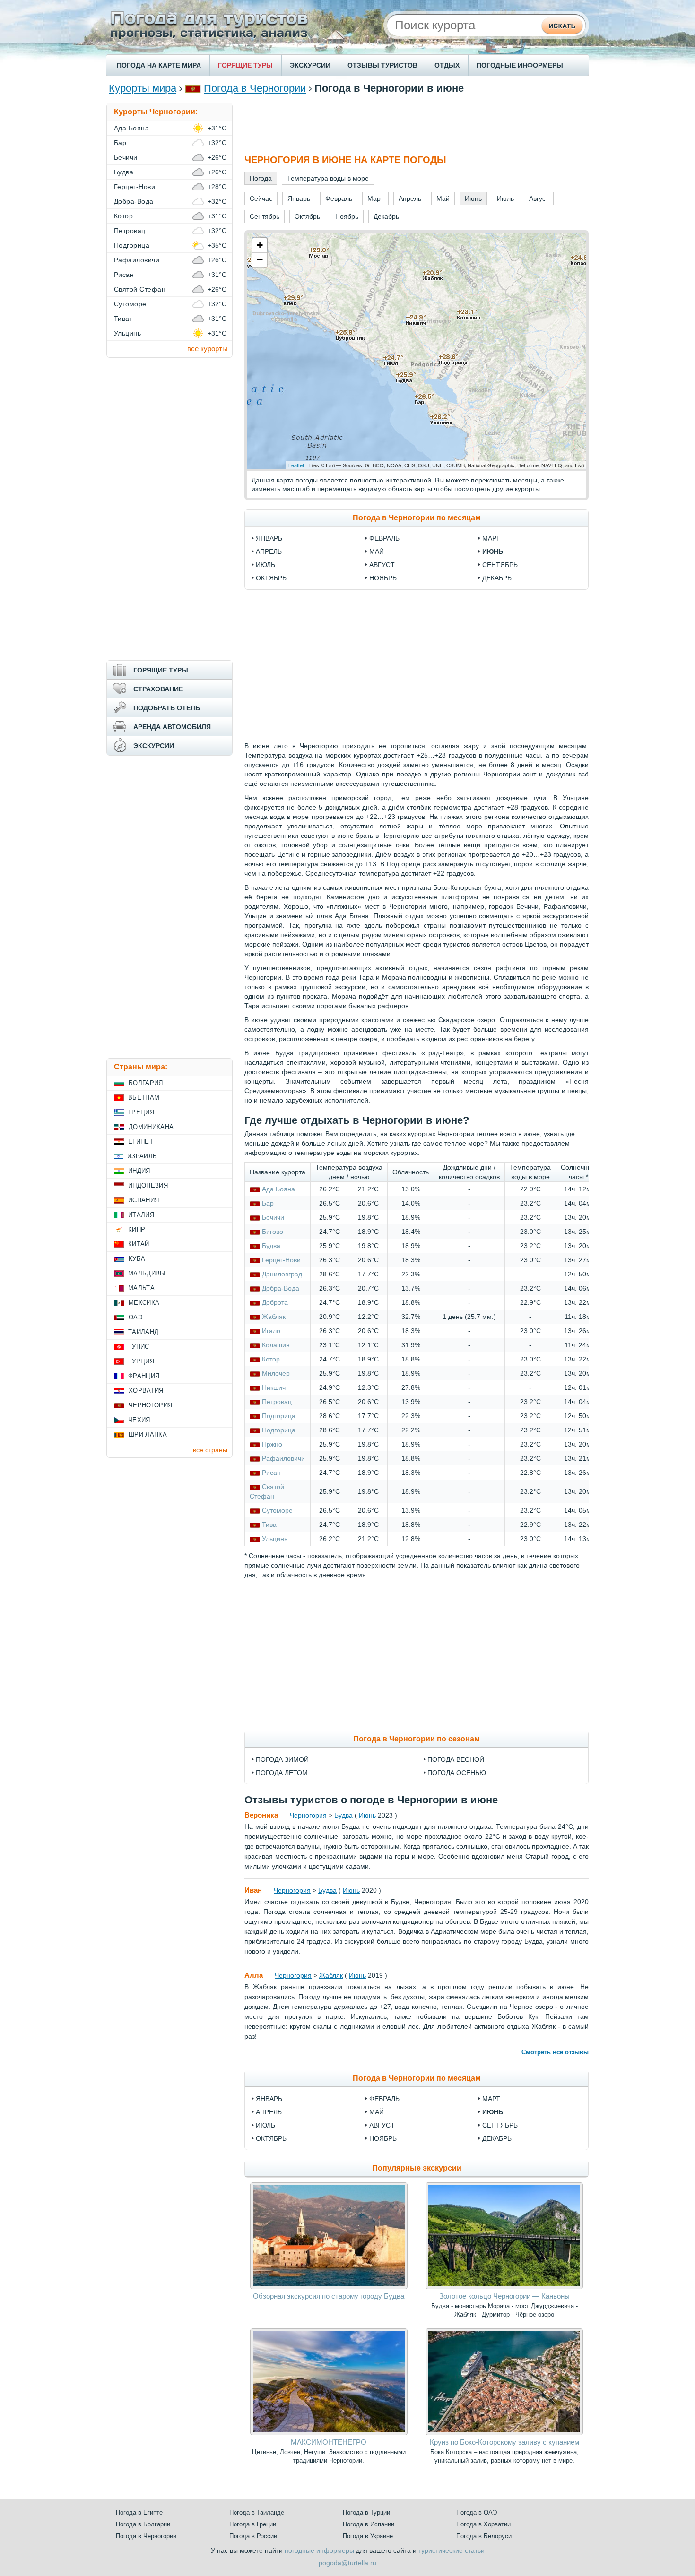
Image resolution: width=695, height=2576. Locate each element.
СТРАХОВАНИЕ (158, 689)
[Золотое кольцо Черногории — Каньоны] (504, 2287)
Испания (143, 1200)
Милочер (276, 1373)
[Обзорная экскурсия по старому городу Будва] (329, 2287)
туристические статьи (452, 2550)
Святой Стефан (140, 289)
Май (377, 551)
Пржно (272, 1444)
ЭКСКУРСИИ (310, 65)
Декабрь (497, 578)
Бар (268, 1203)
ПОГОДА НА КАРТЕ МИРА (159, 65)
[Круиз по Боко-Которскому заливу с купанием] (504, 2433)
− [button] (260, 260)
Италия (141, 1215)
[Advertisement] (417, 124)
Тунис (139, 1347)
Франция (144, 1376)
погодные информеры (319, 2550)
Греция (141, 1112)
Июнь (493, 551)
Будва (271, 1246)
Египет (141, 1142)
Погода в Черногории (255, 88)
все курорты (207, 349)
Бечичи (273, 1217)
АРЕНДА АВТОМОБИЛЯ (172, 727)
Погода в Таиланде (257, 2512)
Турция (141, 1361)
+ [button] (260, 245)
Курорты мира (143, 88)
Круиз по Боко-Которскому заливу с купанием (504, 2442)
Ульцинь (275, 1539)
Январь (269, 538)
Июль (265, 565)
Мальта (141, 1288)
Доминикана (151, 1127)
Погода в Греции (253, 2524)
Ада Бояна (278, 1189)
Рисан (271, 1473)
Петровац (277, 1402)
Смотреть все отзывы (555, 2052)
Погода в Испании (369, 2524)
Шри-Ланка (148, 1434)
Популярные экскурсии (417, 2168)
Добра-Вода (281, 1288)
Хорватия (146, 1391)
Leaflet (296, 465)
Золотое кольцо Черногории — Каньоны (504, 2296)
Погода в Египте (139, 2512)
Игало (271, 1331)
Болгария (146, 1083)
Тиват (271, 1525)
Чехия (139, 1420)
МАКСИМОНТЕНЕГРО (329, 2442)
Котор (271, 1359)
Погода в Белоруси (484, 2536)
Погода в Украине (368, 2536)
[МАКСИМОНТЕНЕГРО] (329, 2433)
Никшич (274, 1387)
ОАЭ (135, 1317)
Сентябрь (500, 565)
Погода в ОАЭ (477, 2512)
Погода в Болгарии (143, 2524)
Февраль (384, 538)
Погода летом (282, 1773)
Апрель (269, 551)
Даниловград (282, 1274)
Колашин (276, 1345)
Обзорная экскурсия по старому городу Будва (329, 2296)
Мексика (144, 1303)
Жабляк (274, 1317)
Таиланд (143, 1332)
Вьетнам (144, 1098)
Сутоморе (277, 1510)
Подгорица (279, 1416)
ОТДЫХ (447, 65)
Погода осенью (457, 1773)
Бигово (273, 1232)
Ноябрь (383, 578)
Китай (139, 1244)
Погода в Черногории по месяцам (417, 518)
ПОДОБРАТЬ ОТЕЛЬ (167, 708)
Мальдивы (147, 1273)
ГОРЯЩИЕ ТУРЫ (245, 65)
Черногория (308, 1815)
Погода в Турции (366, 2512)
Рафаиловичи (283, 1458)
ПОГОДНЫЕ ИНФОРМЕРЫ (520, 65)
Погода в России (253, 2536)
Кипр (137, 1229)
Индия (139, 1171)
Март (491, 538)
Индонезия (148, 1185)
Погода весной (456, 1759)
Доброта (275, 1302)
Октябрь (271, 578)
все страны (210, 1450)
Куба (137, 1259)
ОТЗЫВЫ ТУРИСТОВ (382, 65)
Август (382, 565)
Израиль (142, 1156)
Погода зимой (282, 1759)
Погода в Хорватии (483, 2524)
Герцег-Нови (281, 1260)
